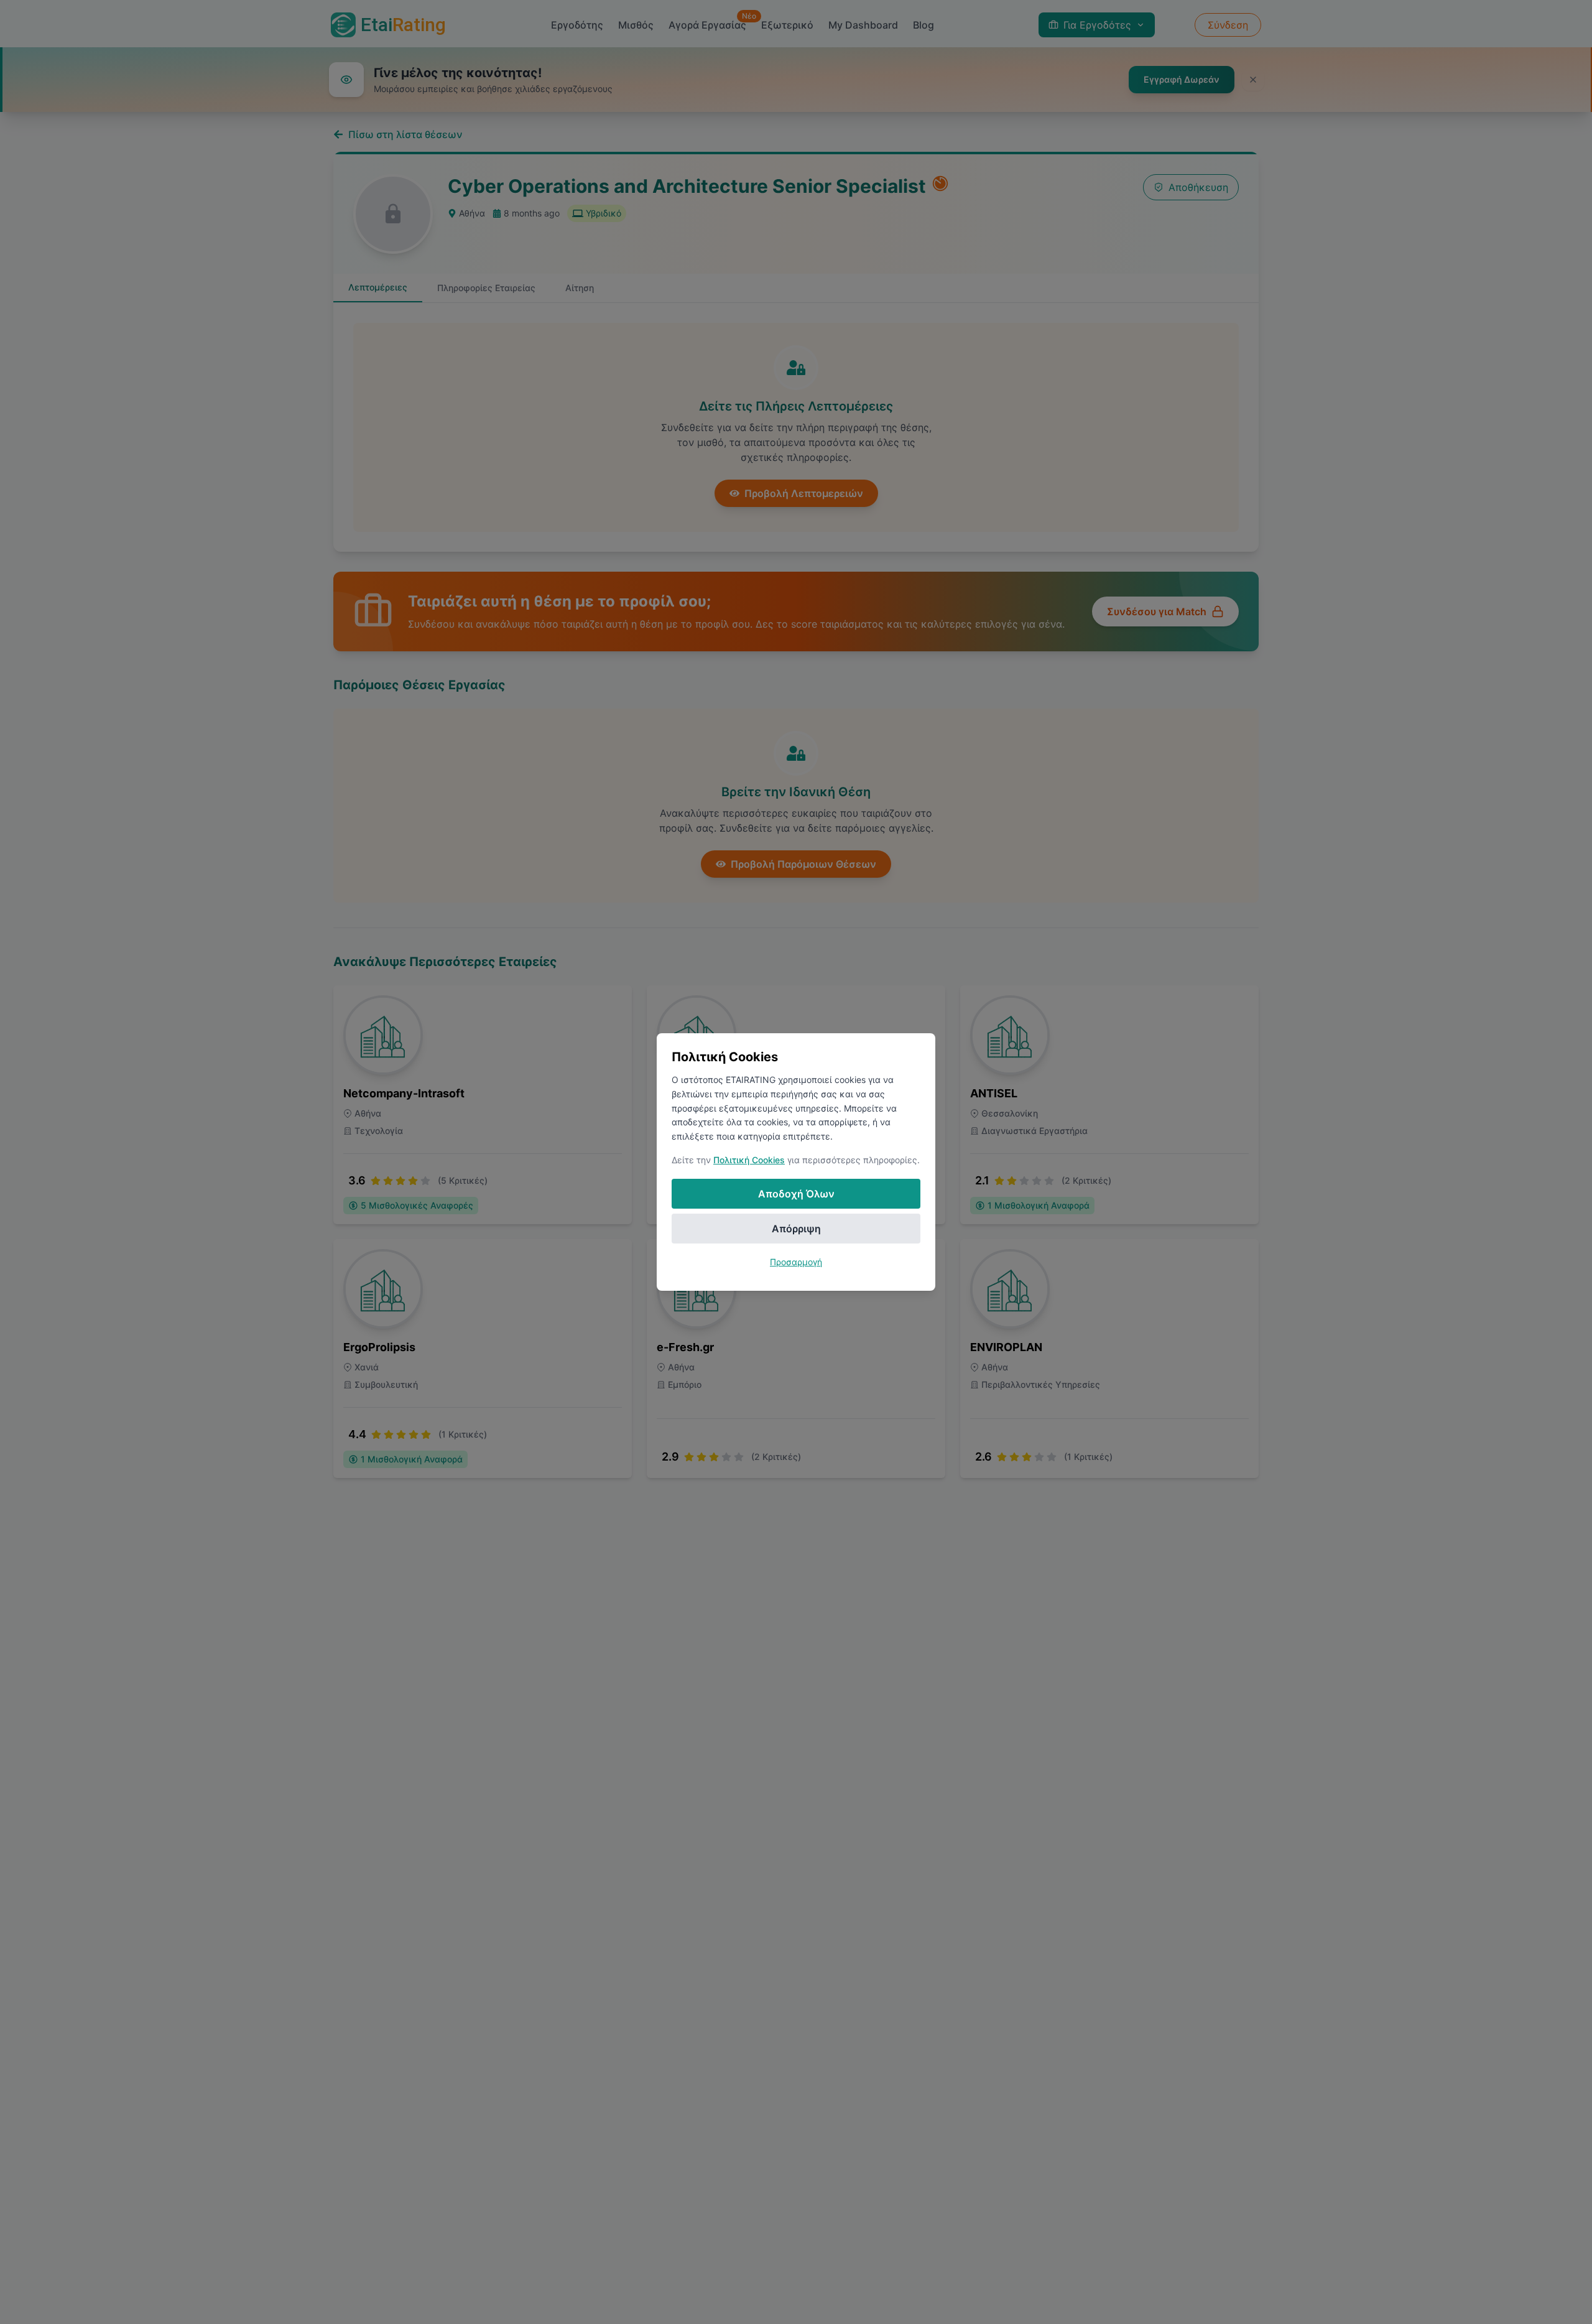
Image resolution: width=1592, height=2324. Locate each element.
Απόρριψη (796, 1229)
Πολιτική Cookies (749, 1160)
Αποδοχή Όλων (796, 1194)
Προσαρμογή (796, 1262)
